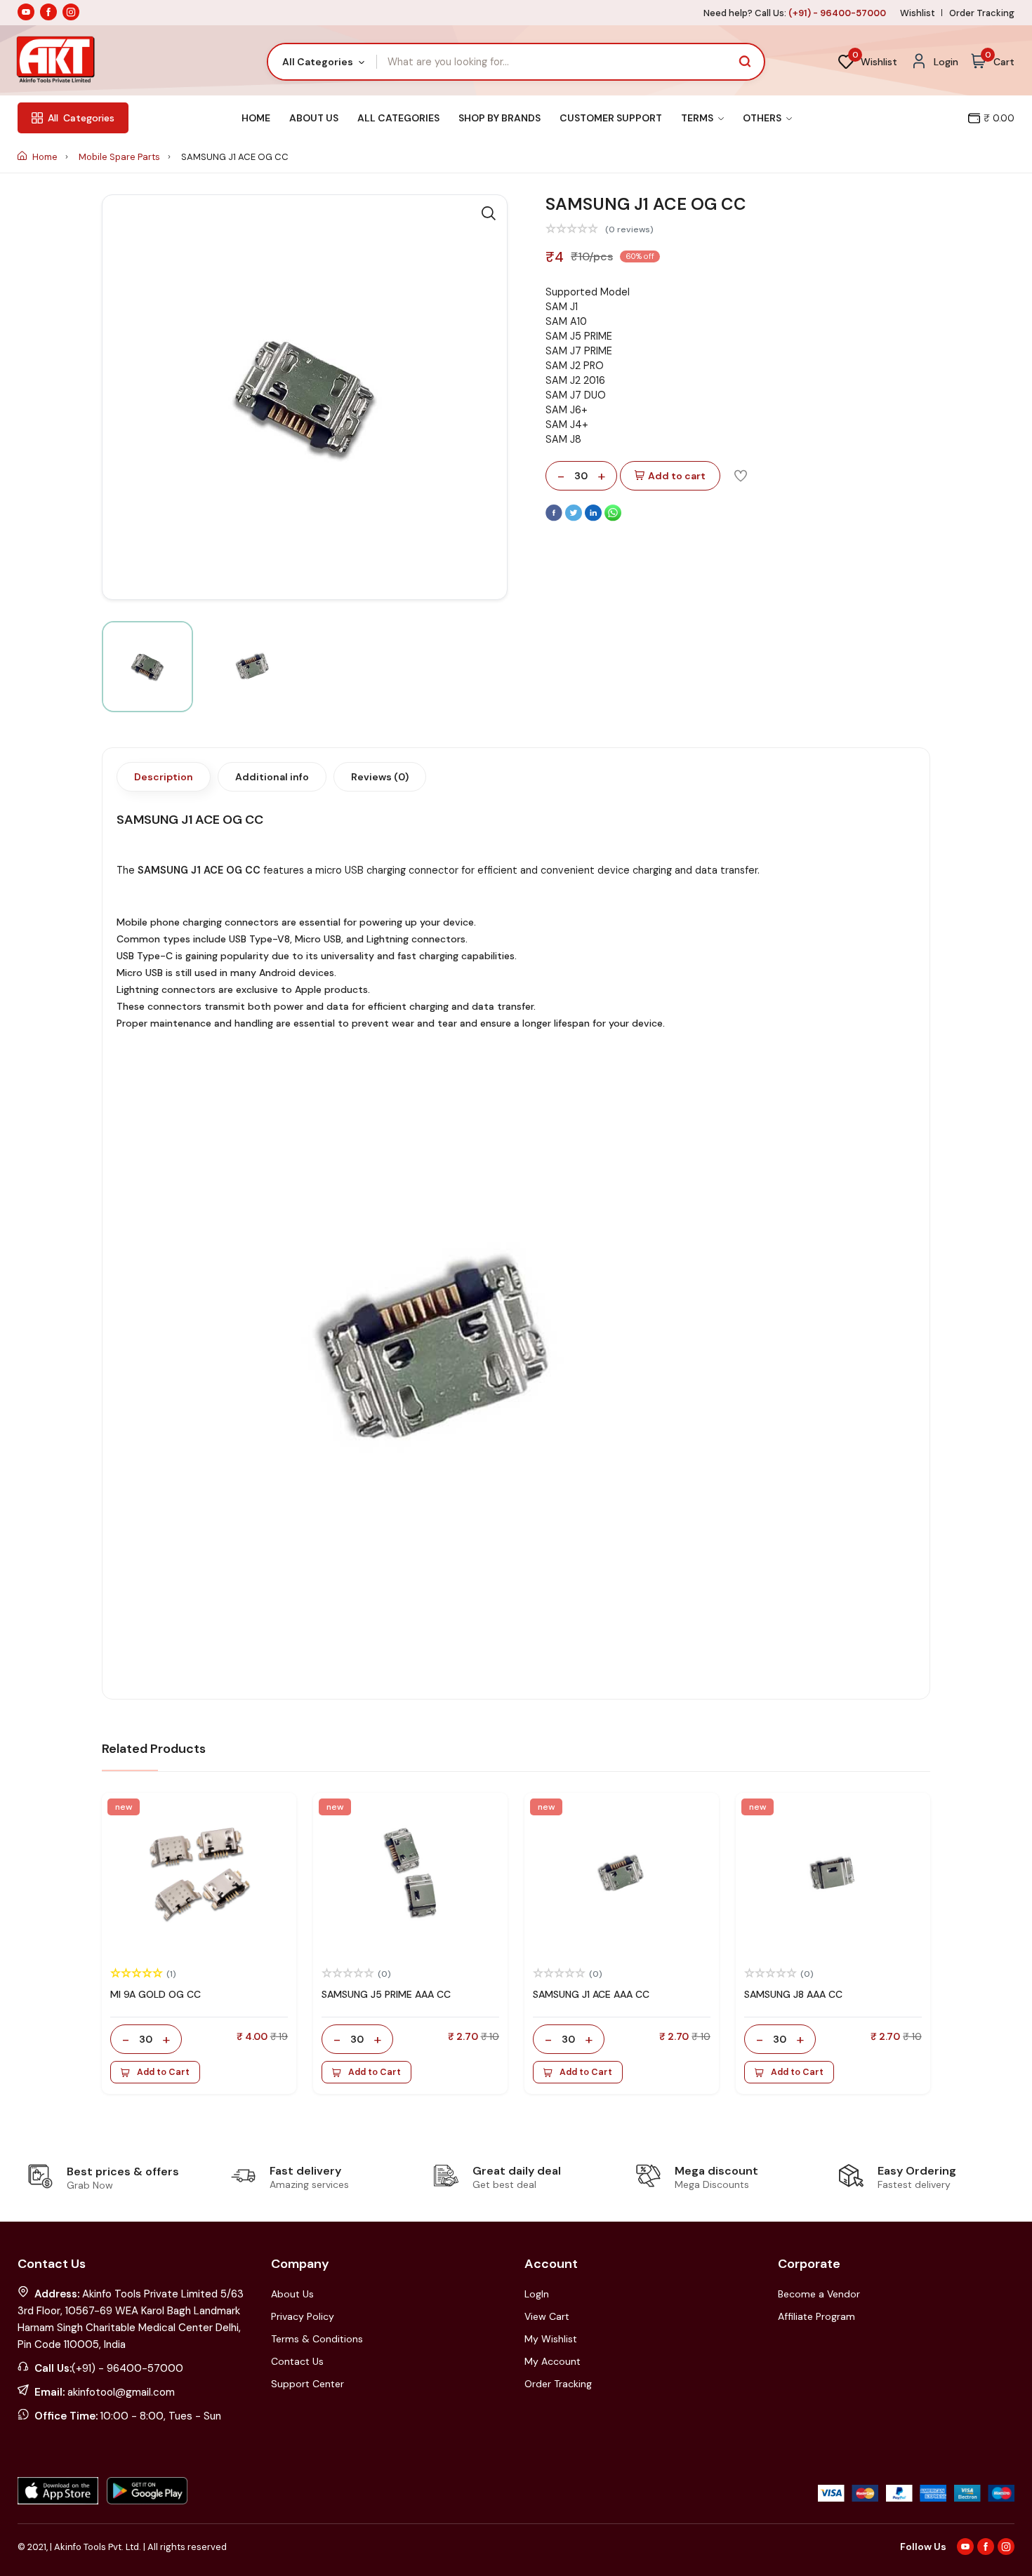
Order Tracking (982, 13)
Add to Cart (163, 2072)
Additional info (272, 777)
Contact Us (297, 2361)
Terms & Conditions (317, 2339)
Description (164, 777)
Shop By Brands (500, 118)
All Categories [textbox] (318, 62)
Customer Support (611, 118)
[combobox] (323, 62)
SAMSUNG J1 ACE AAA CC (591, 1994)
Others (763, 118)
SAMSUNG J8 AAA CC (793, 1994)
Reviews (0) (380, 777)
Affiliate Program (816, 2316)
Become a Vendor (819, 2294)
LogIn (537, 2294)
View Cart (547, 2316)
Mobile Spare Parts (120, 157)
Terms (698, 118)
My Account (553, 2361)
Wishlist (918, 13)
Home (256, 118)
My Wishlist (551, 2339)
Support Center (307, 2384)
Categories (81, 118)
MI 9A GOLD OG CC (156, 1994)
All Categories (398, 118)
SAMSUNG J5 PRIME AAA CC (386, 1994)
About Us (314, 118)
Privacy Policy (303, 2316)
